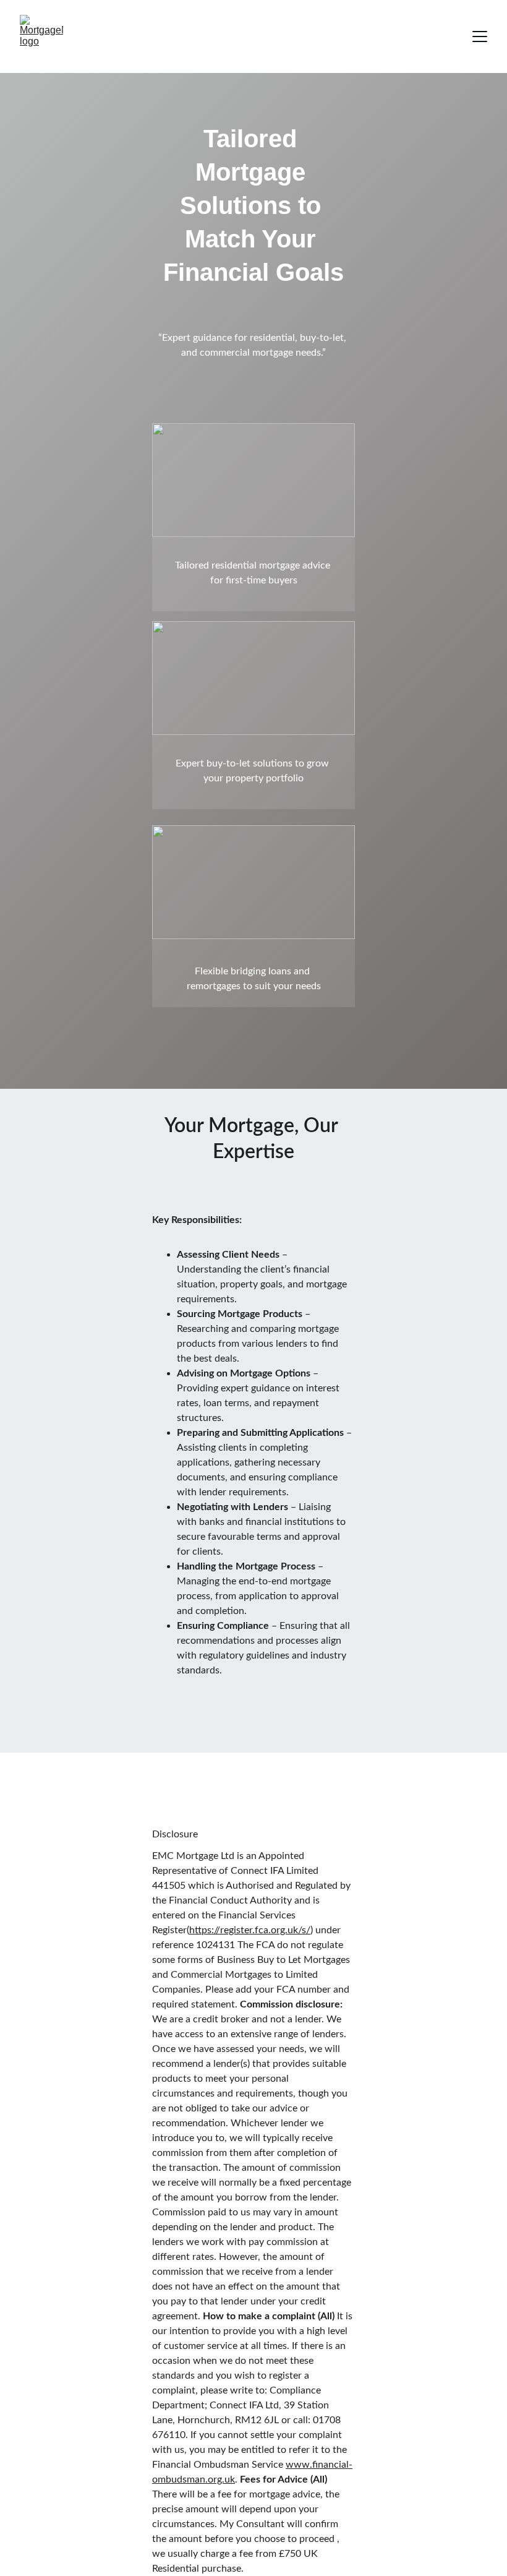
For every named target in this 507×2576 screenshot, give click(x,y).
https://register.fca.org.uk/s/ (250, 1930)
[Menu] (480, 36)
